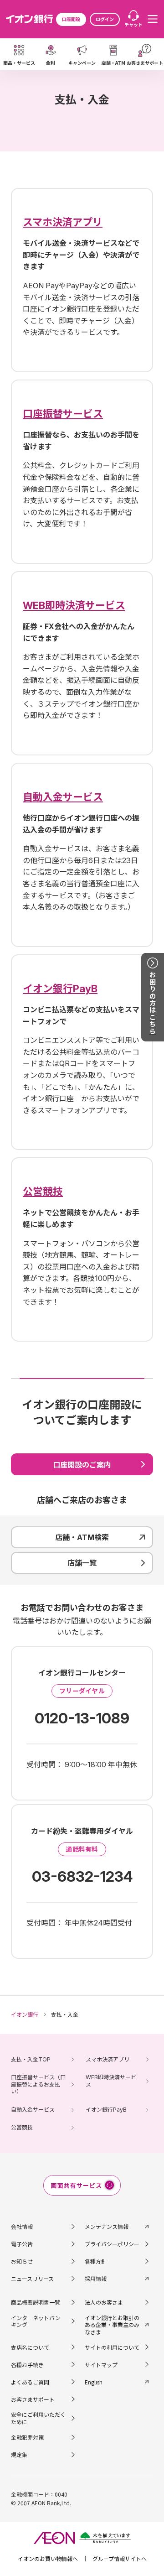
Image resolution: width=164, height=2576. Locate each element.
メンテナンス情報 (107, 2226)
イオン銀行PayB (106, 2110)
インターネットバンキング (36, 2321)
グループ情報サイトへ (120, 2558)
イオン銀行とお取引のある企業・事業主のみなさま (112, 2325)
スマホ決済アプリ (108, 2059)
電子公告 (22, 2244)
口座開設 (71, 19)
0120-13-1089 (82, 1718)
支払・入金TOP (31, 2059)
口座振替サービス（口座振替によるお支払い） (38, 2084)
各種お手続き (27, 2365)
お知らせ (22, 2261)
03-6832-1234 (82, 1876)
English (94, 2382)
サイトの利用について (112, 2347)
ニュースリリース (32, 2278)
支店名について (30, 2347)
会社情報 (22, 2226)
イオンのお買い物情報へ (48, 2558)
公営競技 (22, 2127)
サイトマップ (101, 2365)
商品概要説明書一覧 (36, 2302)
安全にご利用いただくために (38, 2418)
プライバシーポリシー (112, 2244)
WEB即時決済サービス (111, 2081)
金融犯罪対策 (27, 2437)
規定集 (19, 2454)
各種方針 (96, 2261)
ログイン (105, 19)
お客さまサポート (33, 2399)
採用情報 (96, 2278)
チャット (133, 24)
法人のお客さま (104, 2302)
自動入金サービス (33, 2110)
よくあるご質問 (30, 2382)
